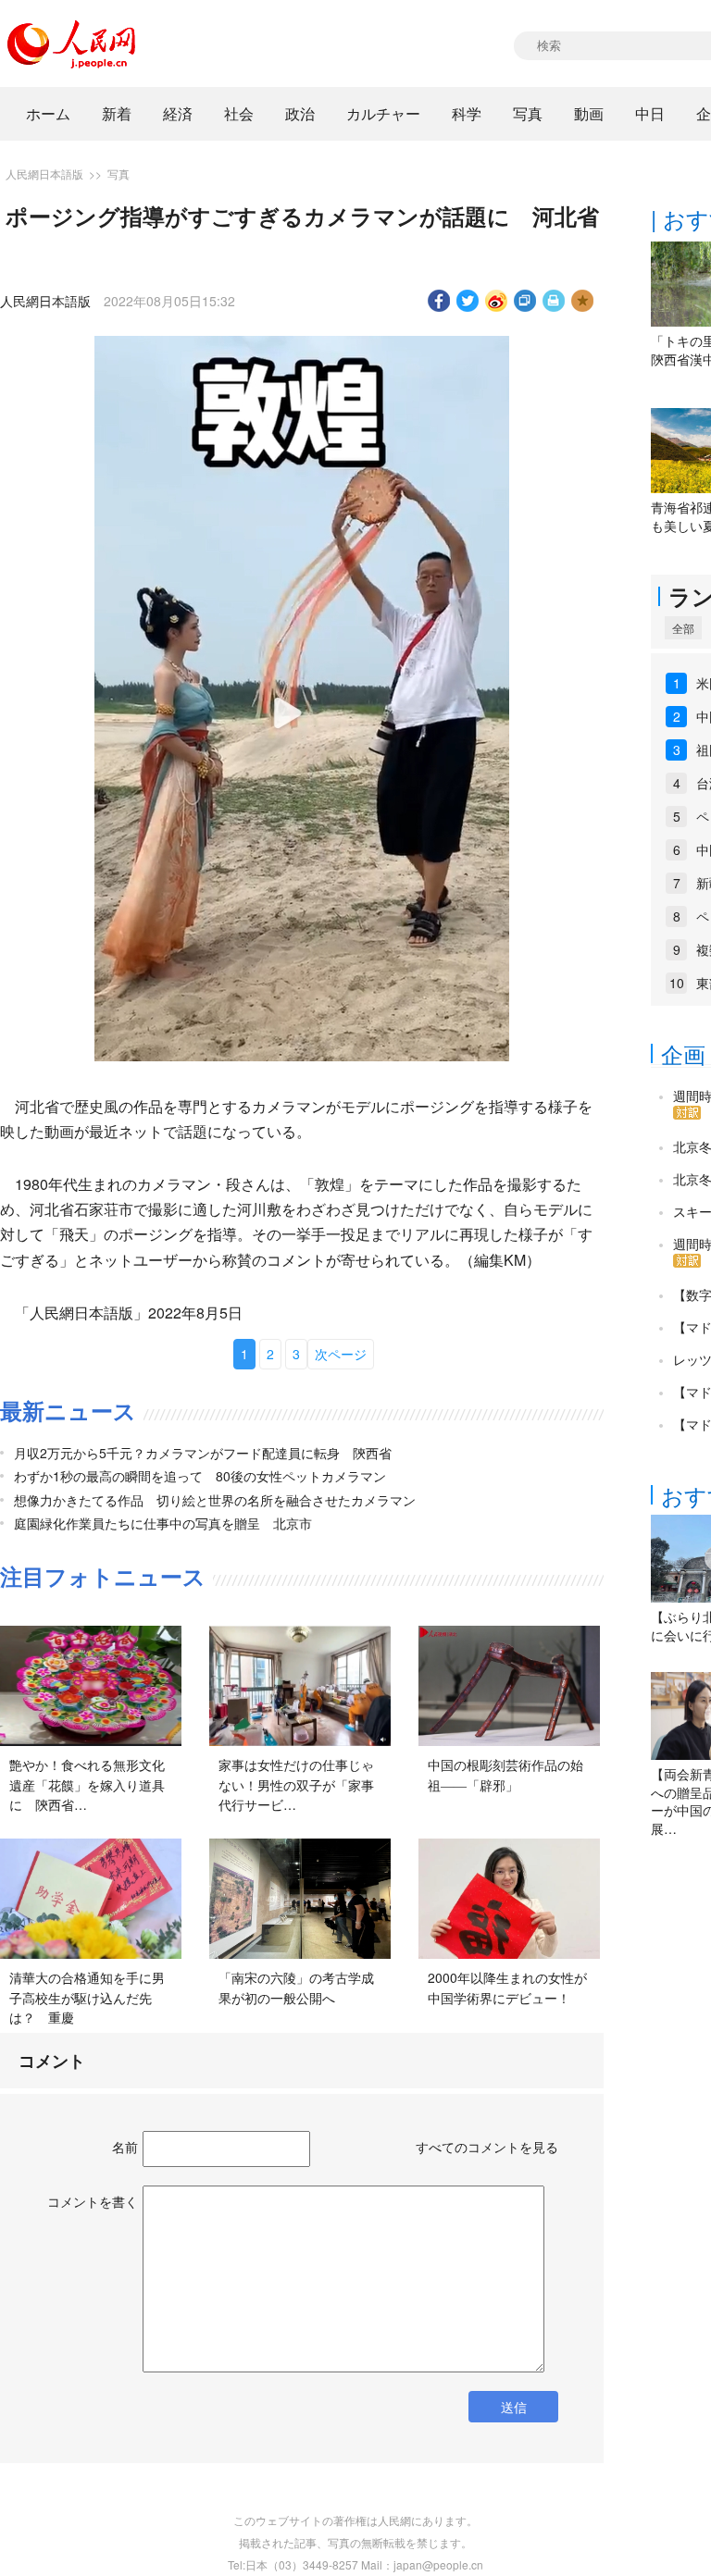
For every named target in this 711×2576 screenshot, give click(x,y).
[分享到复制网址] (525, 301)
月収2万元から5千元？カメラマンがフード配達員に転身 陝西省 (203, 1453)
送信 (514, 2407)
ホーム (48, 113)
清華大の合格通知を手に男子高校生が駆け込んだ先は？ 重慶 (87, 1997)
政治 (300, 113)
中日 (650, 113)
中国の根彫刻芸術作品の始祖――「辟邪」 (505, 1775)
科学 (467, 113)
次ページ (341, 1354)
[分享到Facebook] (439, 301)
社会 (239, 113)
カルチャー (383, 113)
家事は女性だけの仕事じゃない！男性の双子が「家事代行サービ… (296, 1784)
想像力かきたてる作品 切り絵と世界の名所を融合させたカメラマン (215, 1500)
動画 (589, 113)
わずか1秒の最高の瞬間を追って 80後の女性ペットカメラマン (200, 1476)
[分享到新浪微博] (497, 301)
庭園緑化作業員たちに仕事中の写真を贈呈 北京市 (163, 1523)
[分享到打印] (554, 301)
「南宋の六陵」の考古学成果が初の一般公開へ (296, 1988)
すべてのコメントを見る (487, 2147)
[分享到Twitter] (468, 301)
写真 (528, 113)
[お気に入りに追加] (583, 301)
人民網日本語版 (44, 173)
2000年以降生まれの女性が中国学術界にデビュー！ (507, 1988)
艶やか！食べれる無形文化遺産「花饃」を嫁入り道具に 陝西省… (87, 1784)
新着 (117, 113)
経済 (178, 113)
